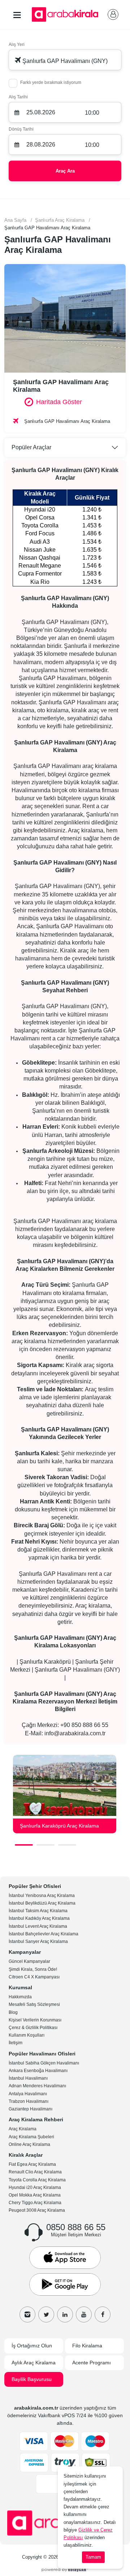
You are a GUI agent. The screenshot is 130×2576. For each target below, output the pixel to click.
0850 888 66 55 (76, 2227)
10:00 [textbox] (92, 113)
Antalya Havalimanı (28, 2094)
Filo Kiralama (87, 2346)
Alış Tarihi (18, 97)
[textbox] (65, 60)
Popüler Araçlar (31, 447)
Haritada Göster (59, 402)
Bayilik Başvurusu (32, 2379)
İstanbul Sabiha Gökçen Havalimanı (44, 2063)
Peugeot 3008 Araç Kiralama (37, 2210)
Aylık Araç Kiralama (34, 2363)
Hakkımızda (20, 1997)
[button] (24, 1845)
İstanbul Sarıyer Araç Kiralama (38, 1941)
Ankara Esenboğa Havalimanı (38, 2071)
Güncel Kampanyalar (29, 1961)
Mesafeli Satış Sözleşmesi (34, 2004)
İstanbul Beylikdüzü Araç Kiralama (42, 1903)
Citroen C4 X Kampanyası (34, 1977)
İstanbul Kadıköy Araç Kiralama (39, 1918)
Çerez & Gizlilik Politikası (33, 2028)
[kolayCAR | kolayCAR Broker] (65, 2569)
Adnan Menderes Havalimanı (37, 2086)
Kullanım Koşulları (27, 2035)
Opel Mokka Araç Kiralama (35, 2195)
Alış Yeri (17, 44)
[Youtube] (84, 2314)
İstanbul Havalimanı (28, 2078)
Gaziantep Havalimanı (31, 2109)
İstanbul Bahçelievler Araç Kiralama (44, 1934)
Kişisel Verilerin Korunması (35, 2020)
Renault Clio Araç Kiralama (35, 2172)
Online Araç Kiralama (29, 2144)
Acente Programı (92, 2363)
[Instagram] (27, 2314)
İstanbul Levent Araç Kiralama (38, 1926)
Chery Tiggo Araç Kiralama (35, 2203)
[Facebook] (103, 2314)
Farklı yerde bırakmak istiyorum (51, 82)
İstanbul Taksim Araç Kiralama (38, 1911)
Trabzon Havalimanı (29, 2101)
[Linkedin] (65, 2314)
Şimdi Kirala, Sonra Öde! (33, 1969)
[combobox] (65, 60)
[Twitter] (46, 2314)
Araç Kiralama (23, 2129)
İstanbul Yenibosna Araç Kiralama (42, 1896)
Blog (13, 2012)
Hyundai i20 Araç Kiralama (35, 2187)
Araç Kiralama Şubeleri (31, 2137)
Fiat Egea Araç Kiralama (32, 2164)
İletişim (16, 2043)
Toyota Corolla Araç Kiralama (37, 2180)
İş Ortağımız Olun (32, 2346)
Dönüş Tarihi (21, 129)
